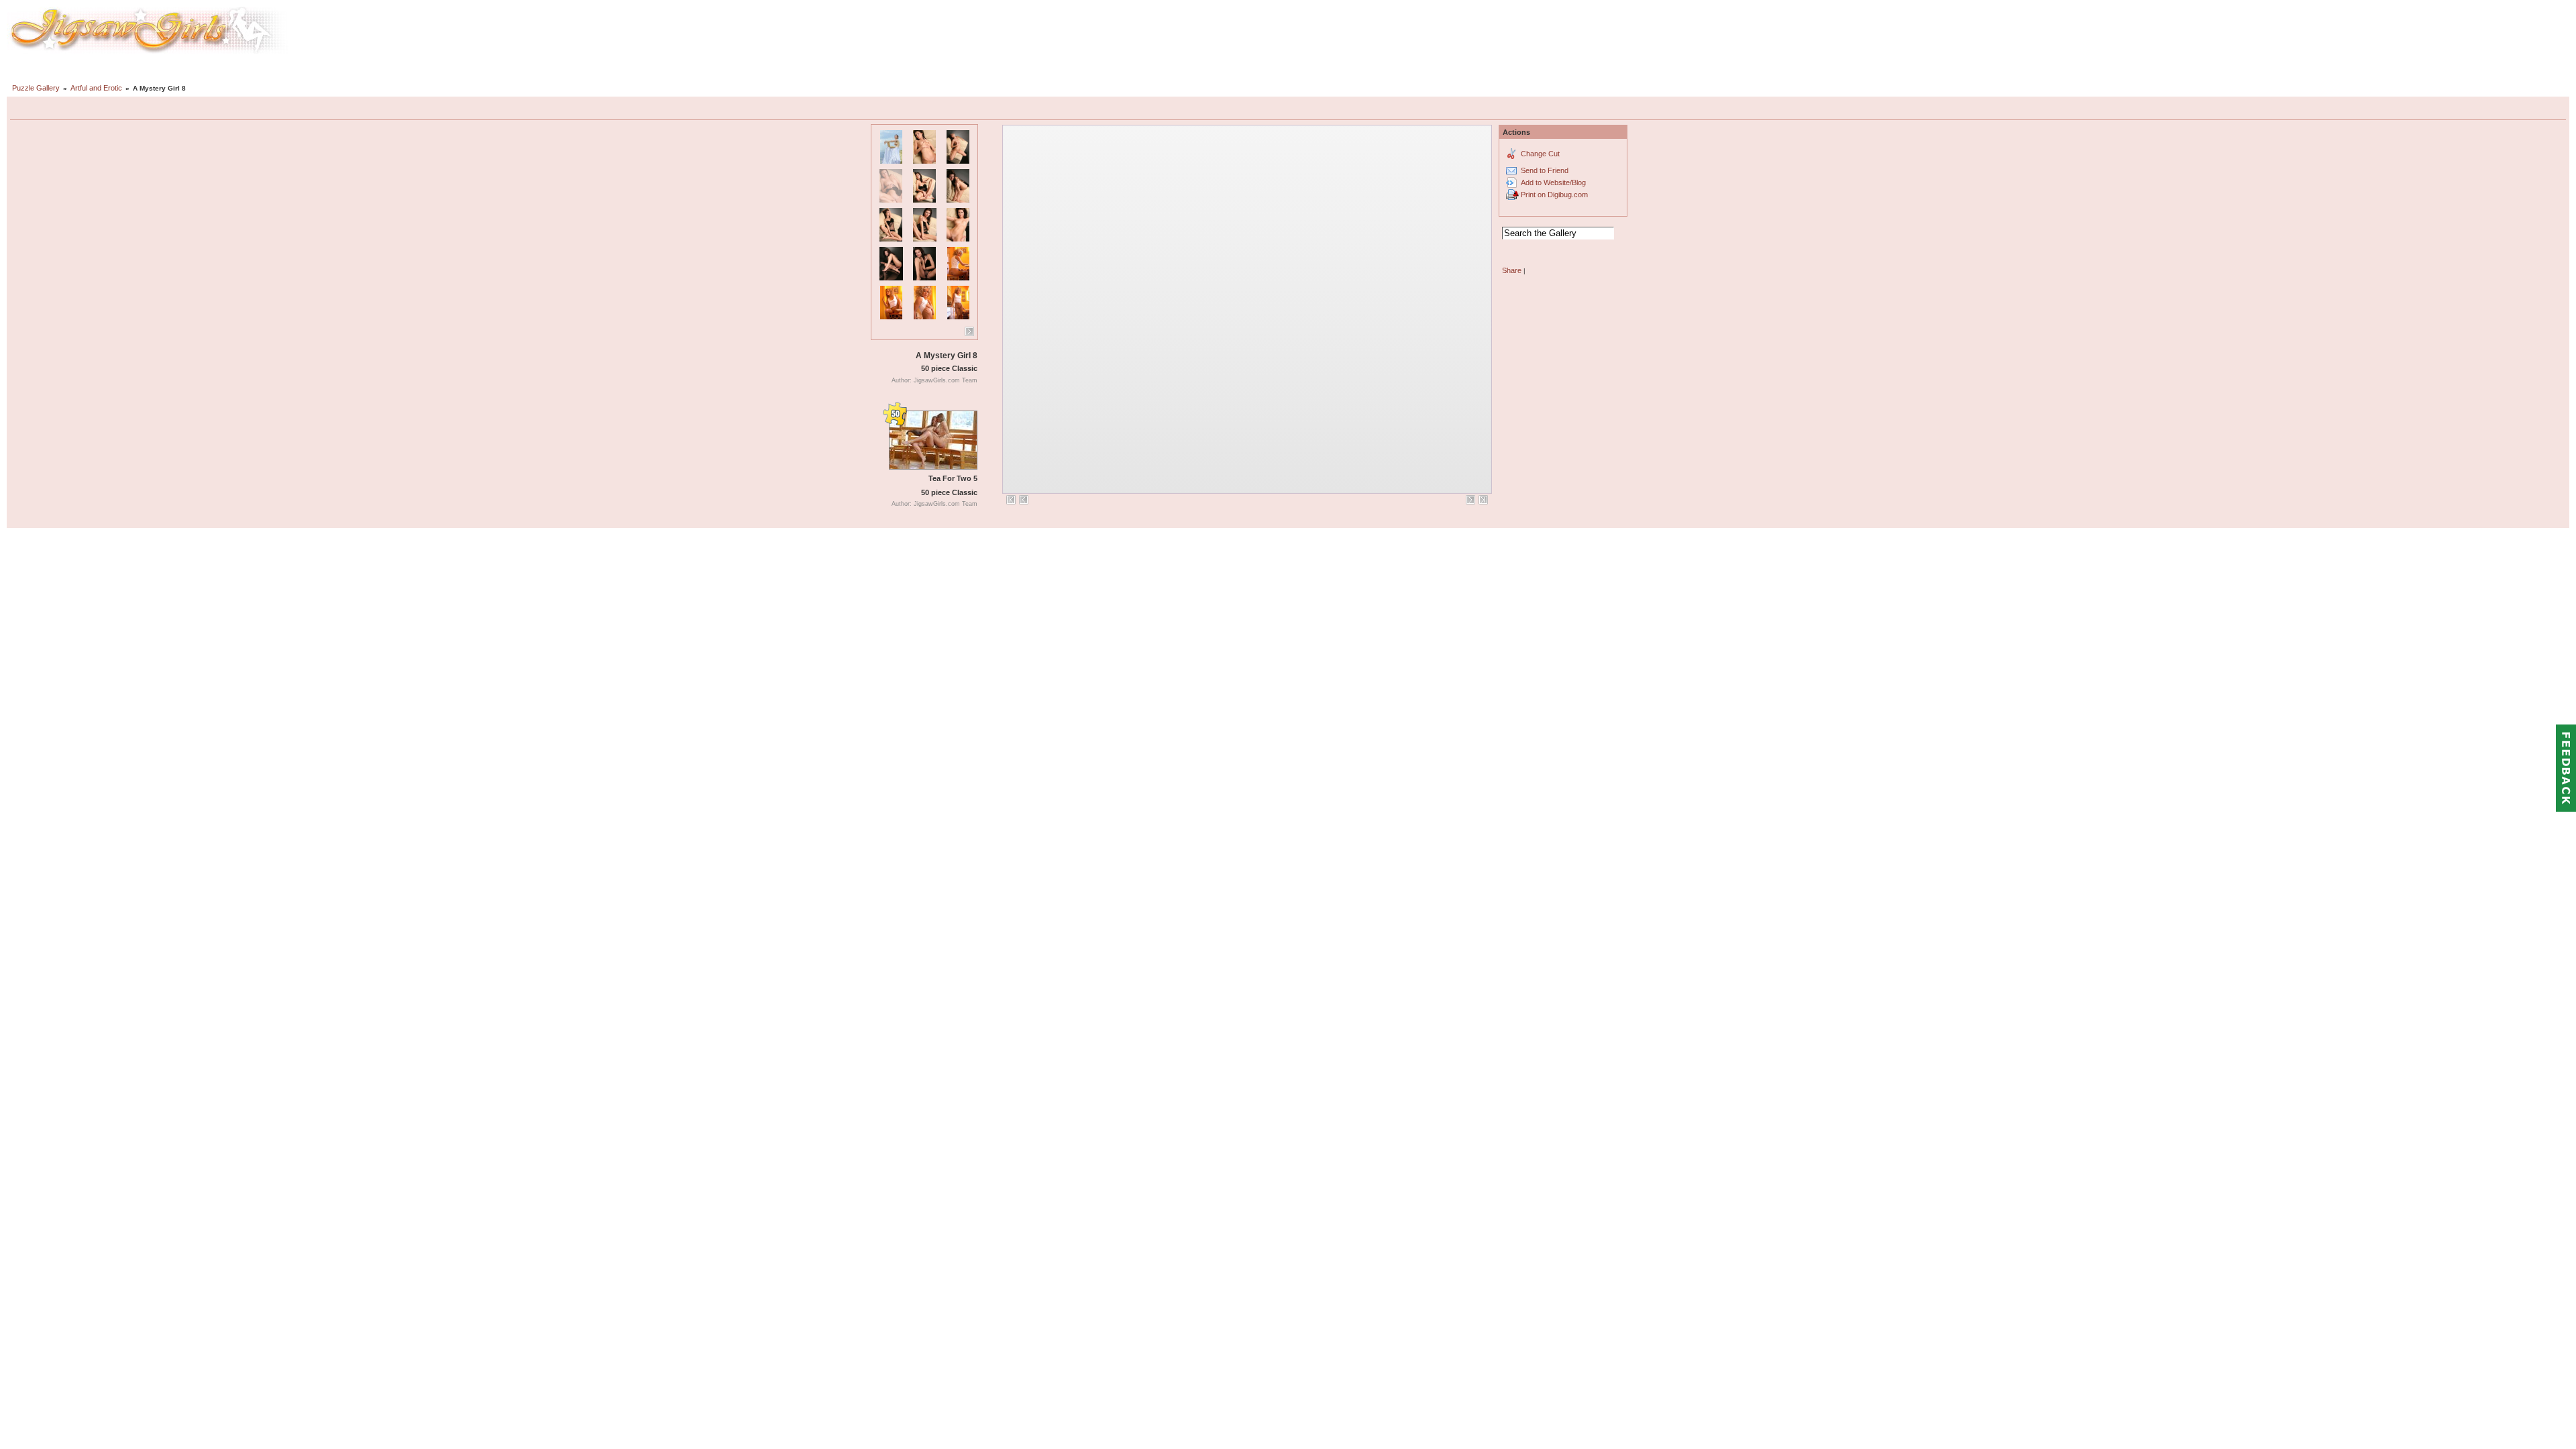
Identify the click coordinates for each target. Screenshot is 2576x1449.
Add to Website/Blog (1553, 182)
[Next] (969, 331)
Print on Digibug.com (1554, 195)
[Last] (1483, 500)
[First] (1011, 500)
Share (1512, 270)
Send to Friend (1545, 170)
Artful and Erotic (96, 88)
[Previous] (1024, 500)
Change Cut (1540, 154)
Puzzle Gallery (36, 88)
